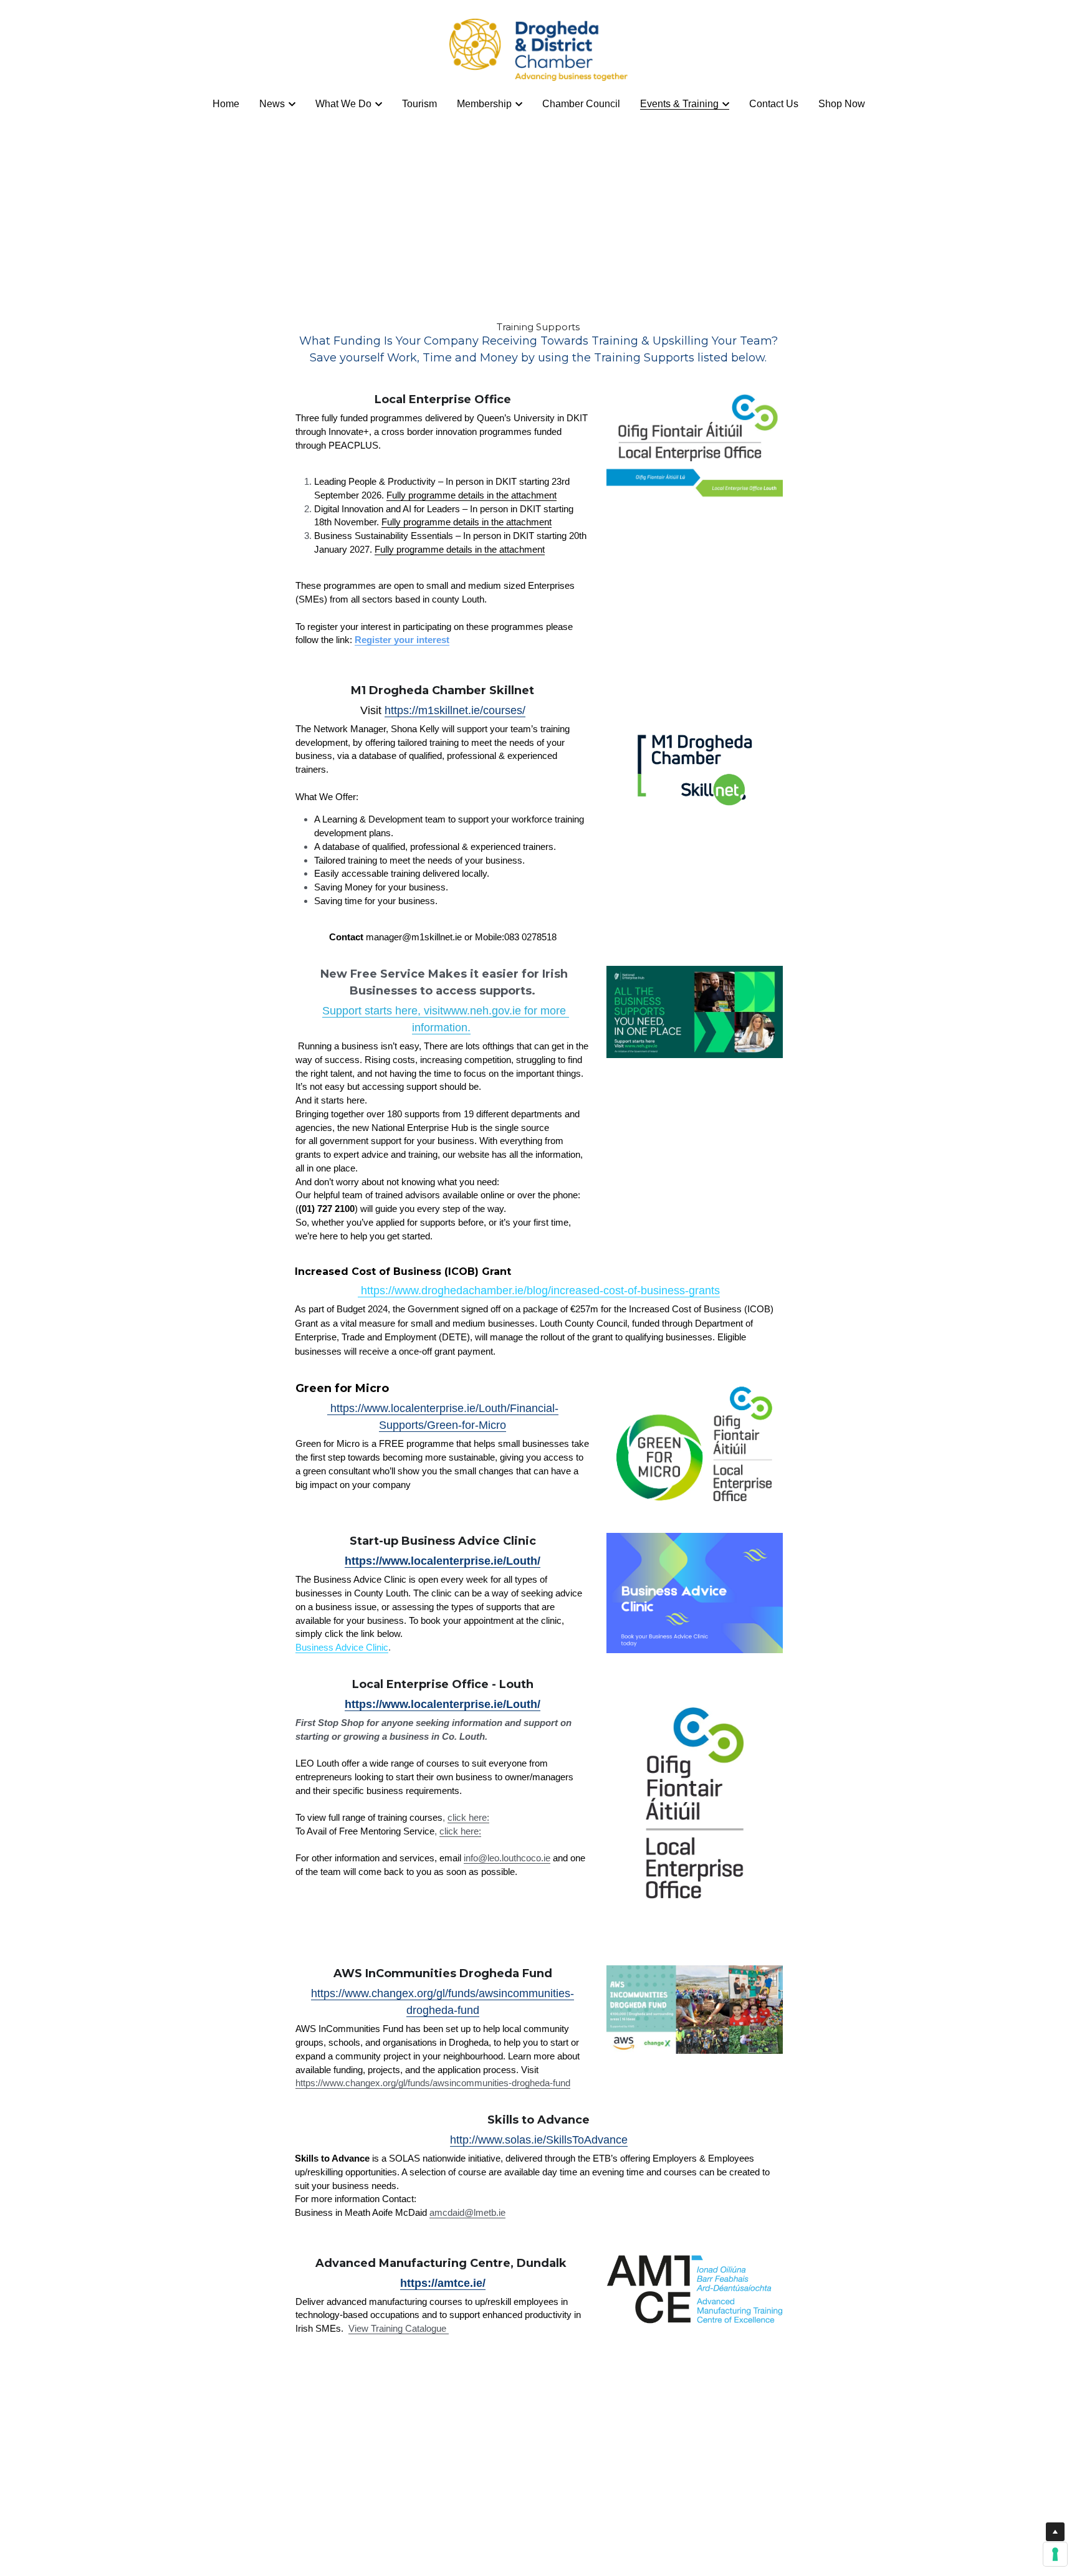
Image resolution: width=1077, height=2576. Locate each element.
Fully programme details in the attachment (471, 495)
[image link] (538, 49)
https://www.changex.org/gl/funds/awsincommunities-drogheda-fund (433, 2083)
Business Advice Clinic (342, 1647)
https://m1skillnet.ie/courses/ (455, 710)
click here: (468, 1817)
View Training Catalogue (399, 2328)
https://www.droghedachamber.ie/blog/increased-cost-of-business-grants (539, 1290)
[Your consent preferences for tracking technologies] (1055, 2554)
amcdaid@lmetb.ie (467, 2212)
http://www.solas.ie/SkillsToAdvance (539, 2140)
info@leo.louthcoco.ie (507, 1858)
